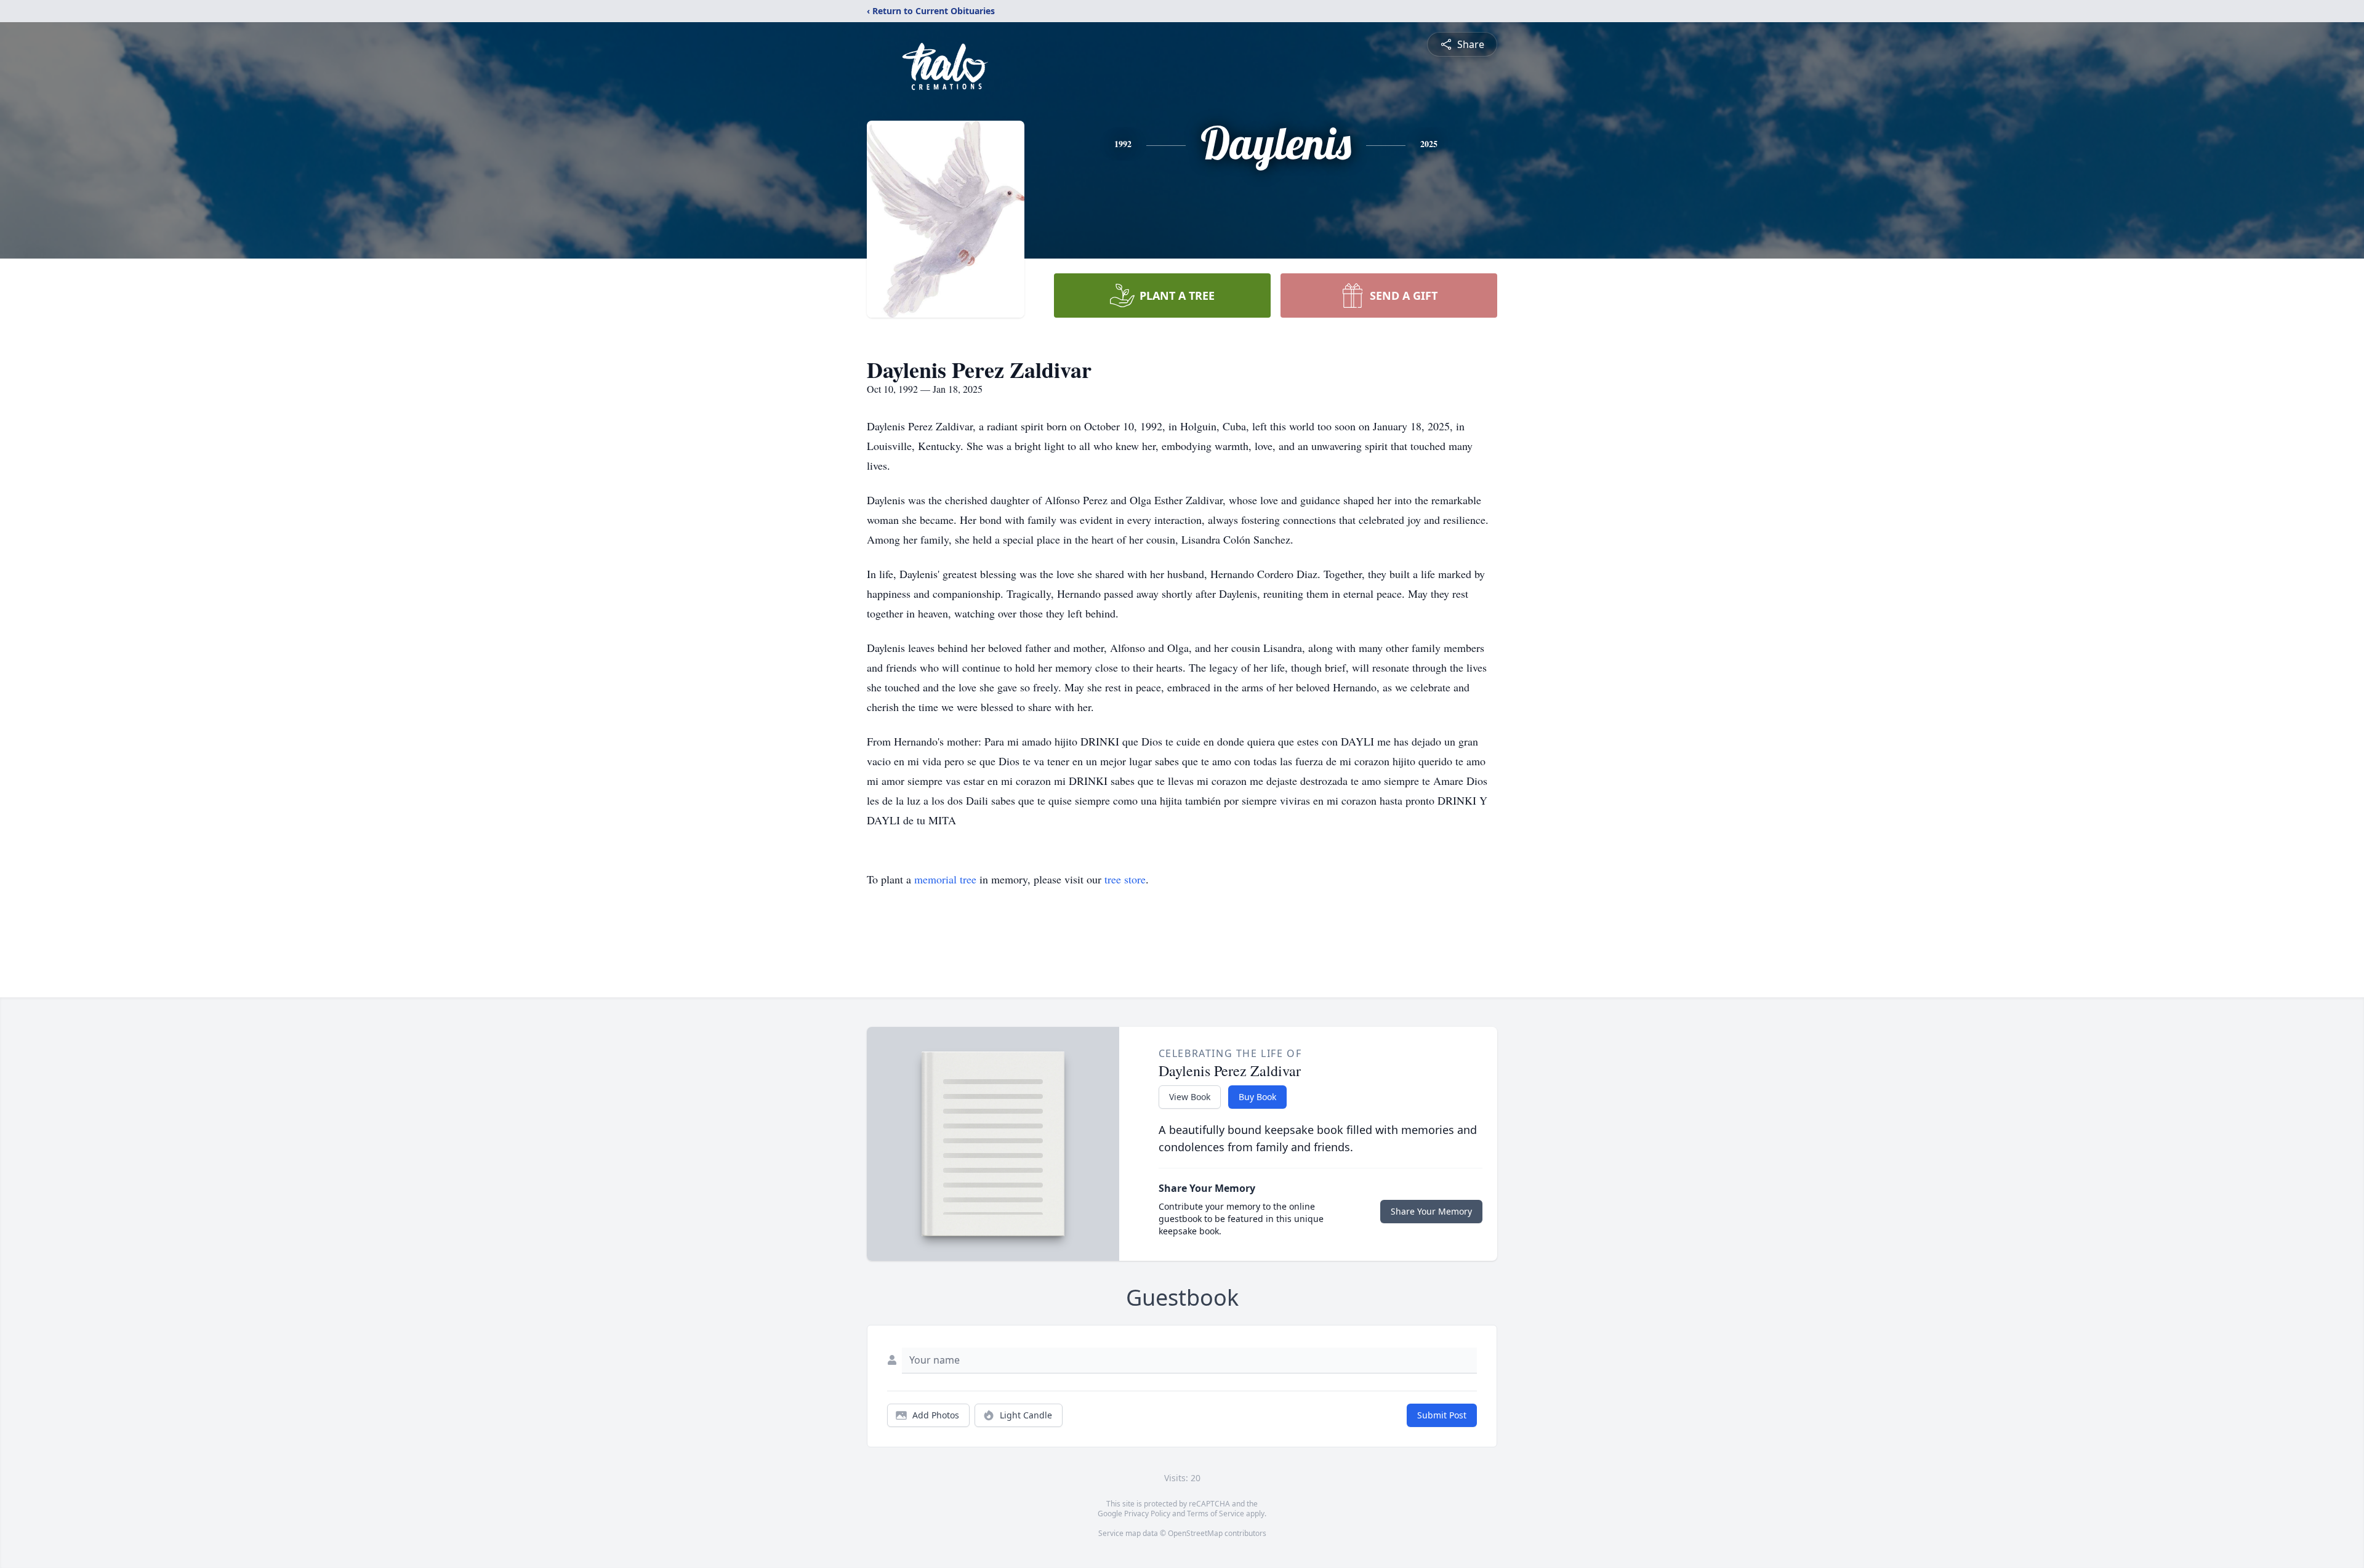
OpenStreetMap (1195, 1533)
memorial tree (945, 879)
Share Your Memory (1431, 1211)
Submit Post (1442, 1415)
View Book (1190, 1097)
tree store (1125, 879)
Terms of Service (1216, 1514)
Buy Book (1257, 1097)
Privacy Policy (1147, 1514)
